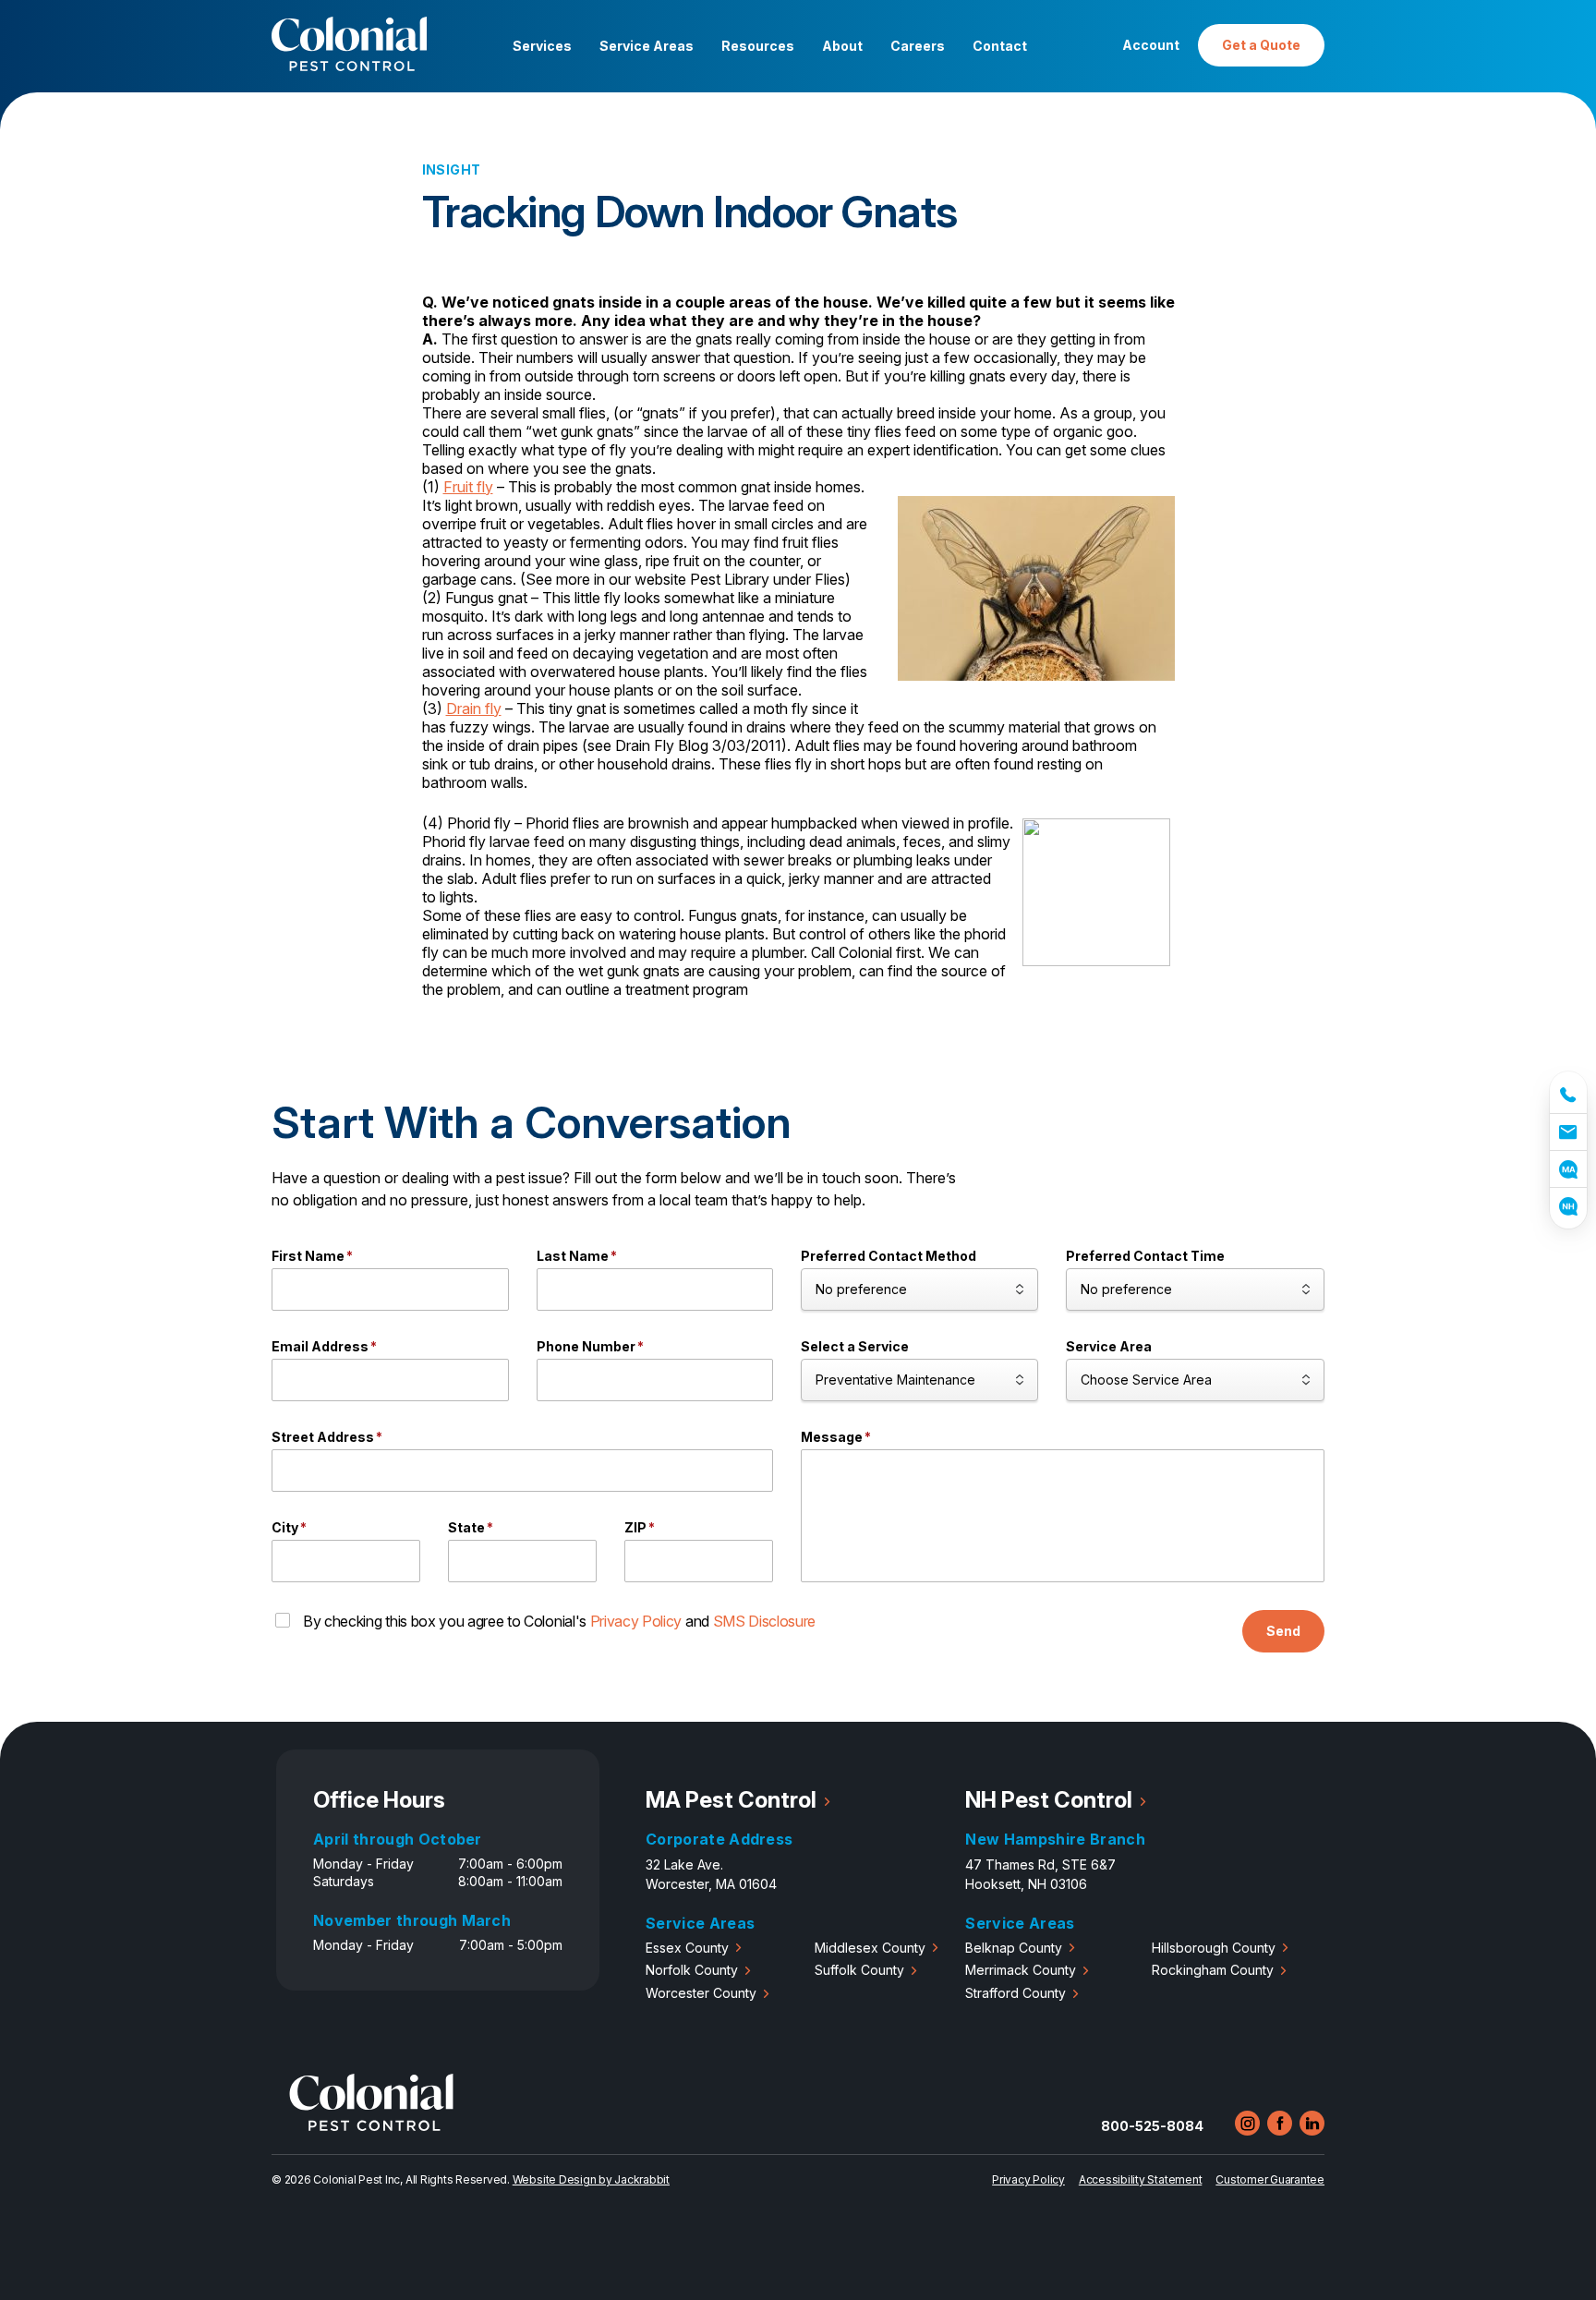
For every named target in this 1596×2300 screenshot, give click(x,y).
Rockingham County (1213, 1970)
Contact (1000, 46)
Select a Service (855, 1346)
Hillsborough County (1214, 1948)
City (289, 1527)
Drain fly (474, 708)
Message (836, 1437)
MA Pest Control (731, 1800)
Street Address (327, 1437)
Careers (918, 46)
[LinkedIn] (1312, 2123)
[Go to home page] (371, 2126)
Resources (758, 46)
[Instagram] (1247, 2123)
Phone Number (590, 1346)
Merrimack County (1021, 1970)
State (471, 1527)
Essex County (687, 1948)
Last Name (577, 1256)
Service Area (1109, 1346)
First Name (312, 1256)
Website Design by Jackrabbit (591, 2179)
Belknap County (1014, 1948)
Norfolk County (692, 1970)
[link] (1568, 1092)
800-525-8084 (1152, 2126)
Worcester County (701, 1993)
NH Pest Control (1049, 1800)
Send (1283, 1631)
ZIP (640, 1527)
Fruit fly (468, 487)
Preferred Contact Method (889, 1256)
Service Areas (647, 46)
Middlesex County (870, 1948)
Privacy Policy (636, 1621)
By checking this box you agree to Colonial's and (559, 1621)
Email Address (324, 1346)
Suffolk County (859, 1970)
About (842, 46)
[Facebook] (1280, 2123)
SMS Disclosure (765, 1621)
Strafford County (1016, 1993)
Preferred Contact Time (1145, 1256)
